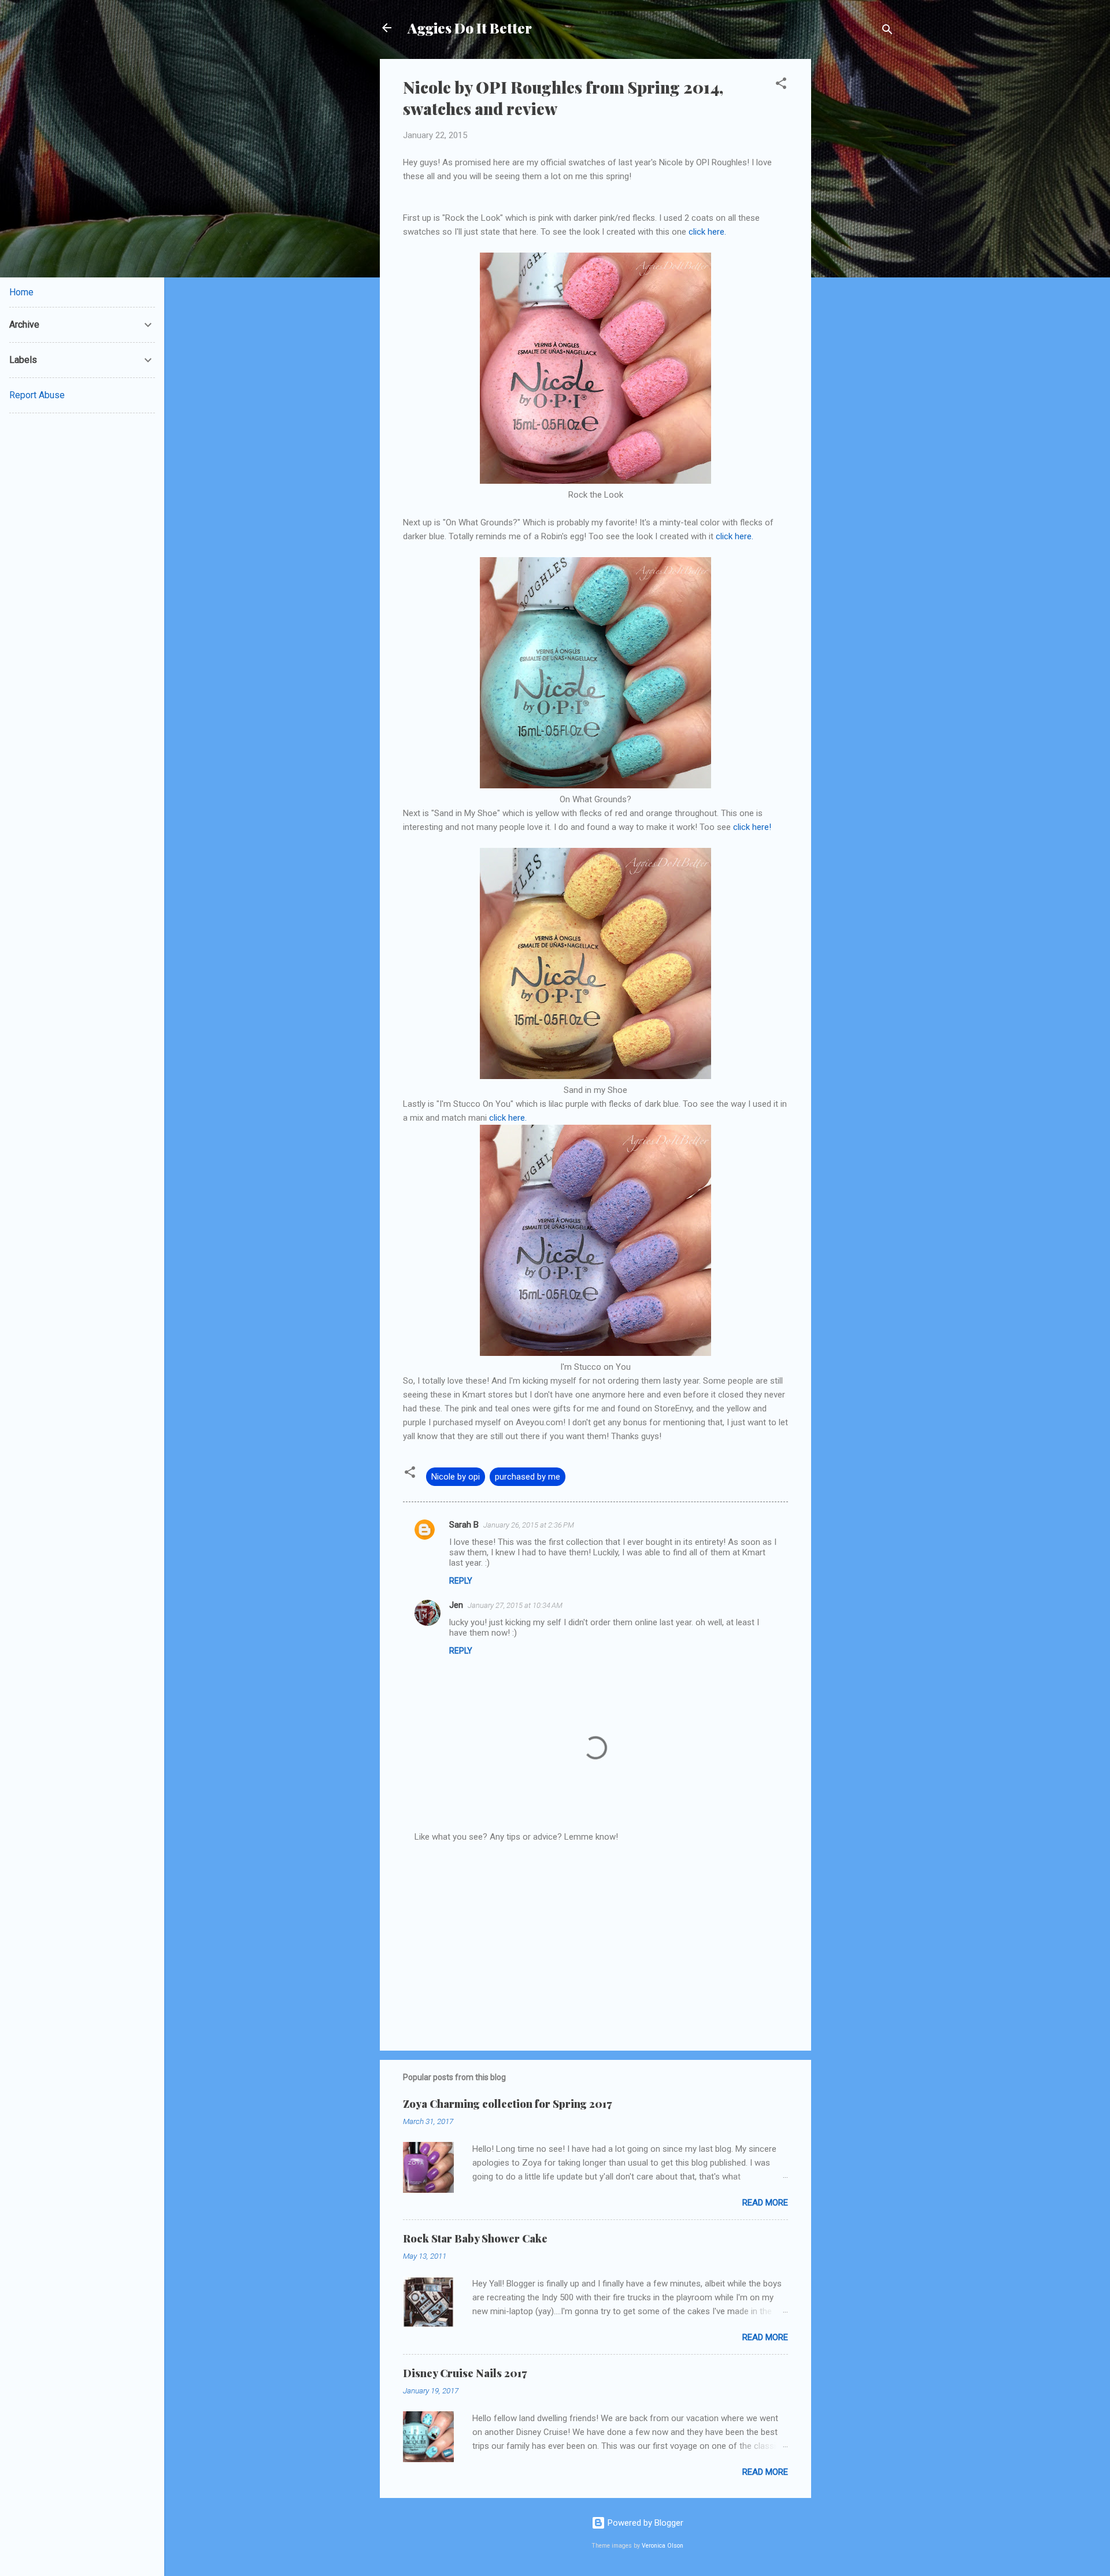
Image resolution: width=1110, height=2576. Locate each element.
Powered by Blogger (644, 2523)
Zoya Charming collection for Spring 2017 (507, 2104)
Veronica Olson (663, 2546)
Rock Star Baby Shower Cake (475, 2238)
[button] (781, 85)
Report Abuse (37, 395)
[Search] (887, 31)
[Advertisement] (857, 232)
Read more (765, 2203)
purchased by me (528, 1477)
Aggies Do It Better (470, 28)
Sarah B (464, 1525)
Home (21, 292)
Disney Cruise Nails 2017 (465, 2373)
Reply (461, 1581)
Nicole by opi (456, 1477)
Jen (456, 1605)
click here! (752, 827)
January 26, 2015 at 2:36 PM (529, 1525)
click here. (707, 232)
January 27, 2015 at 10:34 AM (515, 1605)
